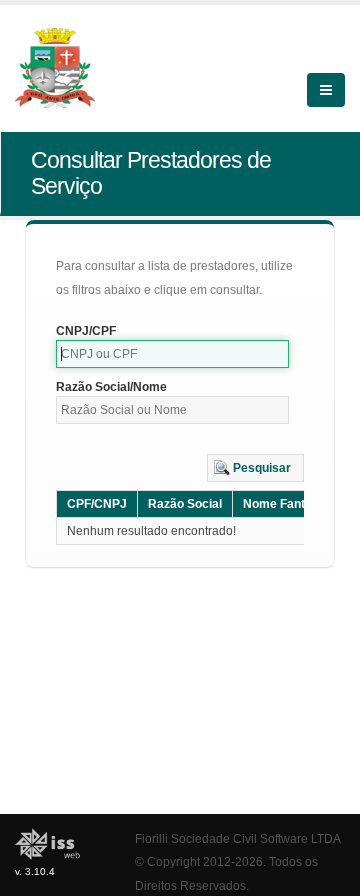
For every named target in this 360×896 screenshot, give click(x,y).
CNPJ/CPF (86, 331)
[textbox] (172, 354)
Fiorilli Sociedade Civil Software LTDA (238, 838)
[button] (255, 468)
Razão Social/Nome (111, 387)
